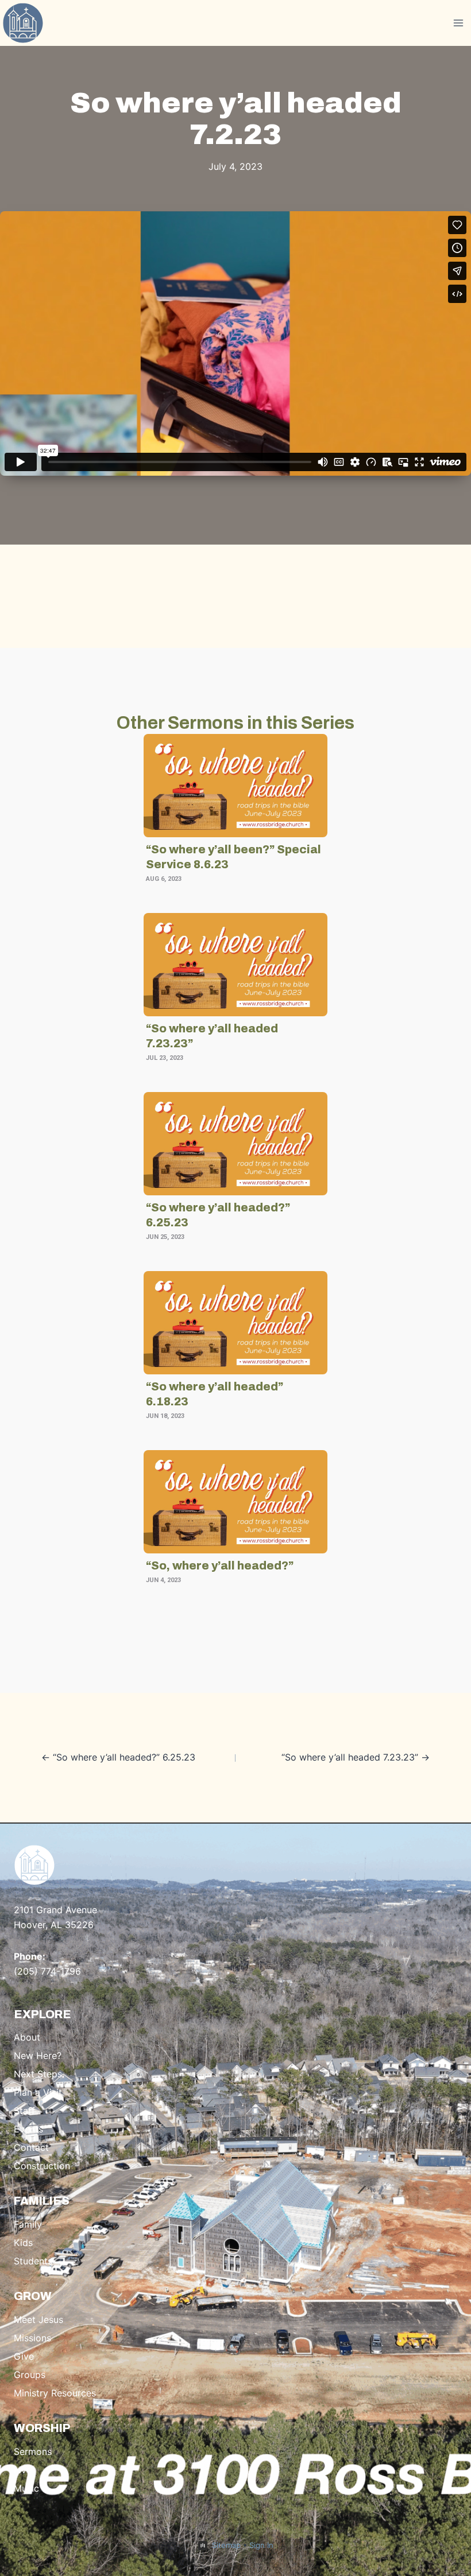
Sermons (33, 2451)
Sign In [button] (261, 2545)
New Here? (38, 2056)
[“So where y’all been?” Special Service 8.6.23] (235, 786)
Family (28, 2224)
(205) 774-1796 (47, 1971)
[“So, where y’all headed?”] (235, 1502)
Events (28, 2129)
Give (24, 2356)
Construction (42, 2166)
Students (33, 2261)
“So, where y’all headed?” (220, 1565)
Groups (30, 2375)
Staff (24, 2111)
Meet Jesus (38, 2319)
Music (26, 2488)
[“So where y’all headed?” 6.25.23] (235, 1144)
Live (23, 2470)
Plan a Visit (38, 2092)
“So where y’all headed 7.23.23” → (356, 1757)
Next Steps (38, 2074)
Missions (32, 2338)
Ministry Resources (55, 2393)
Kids (23, 2243)
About (27, 2037)
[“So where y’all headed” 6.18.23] (235, 1323)
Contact (31, 2147)
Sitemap (226, 2545)
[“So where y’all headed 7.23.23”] (235, 965)
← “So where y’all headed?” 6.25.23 (118, 1757)
